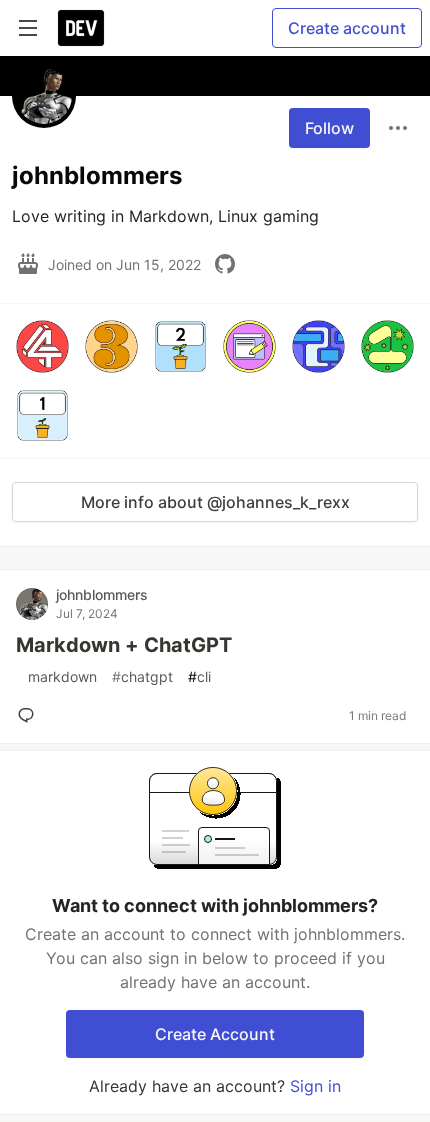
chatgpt (142, 676)
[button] (42, 346)
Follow (329, 128)
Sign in (315, 1086)
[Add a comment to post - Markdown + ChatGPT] (30, 715)
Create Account (215, 1034)
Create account (347, 28)
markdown (58, 676)
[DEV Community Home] (81, 28)
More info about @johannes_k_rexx (215, 502)
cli (199, 676)
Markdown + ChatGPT (124, 645)
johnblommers (102, 594)
